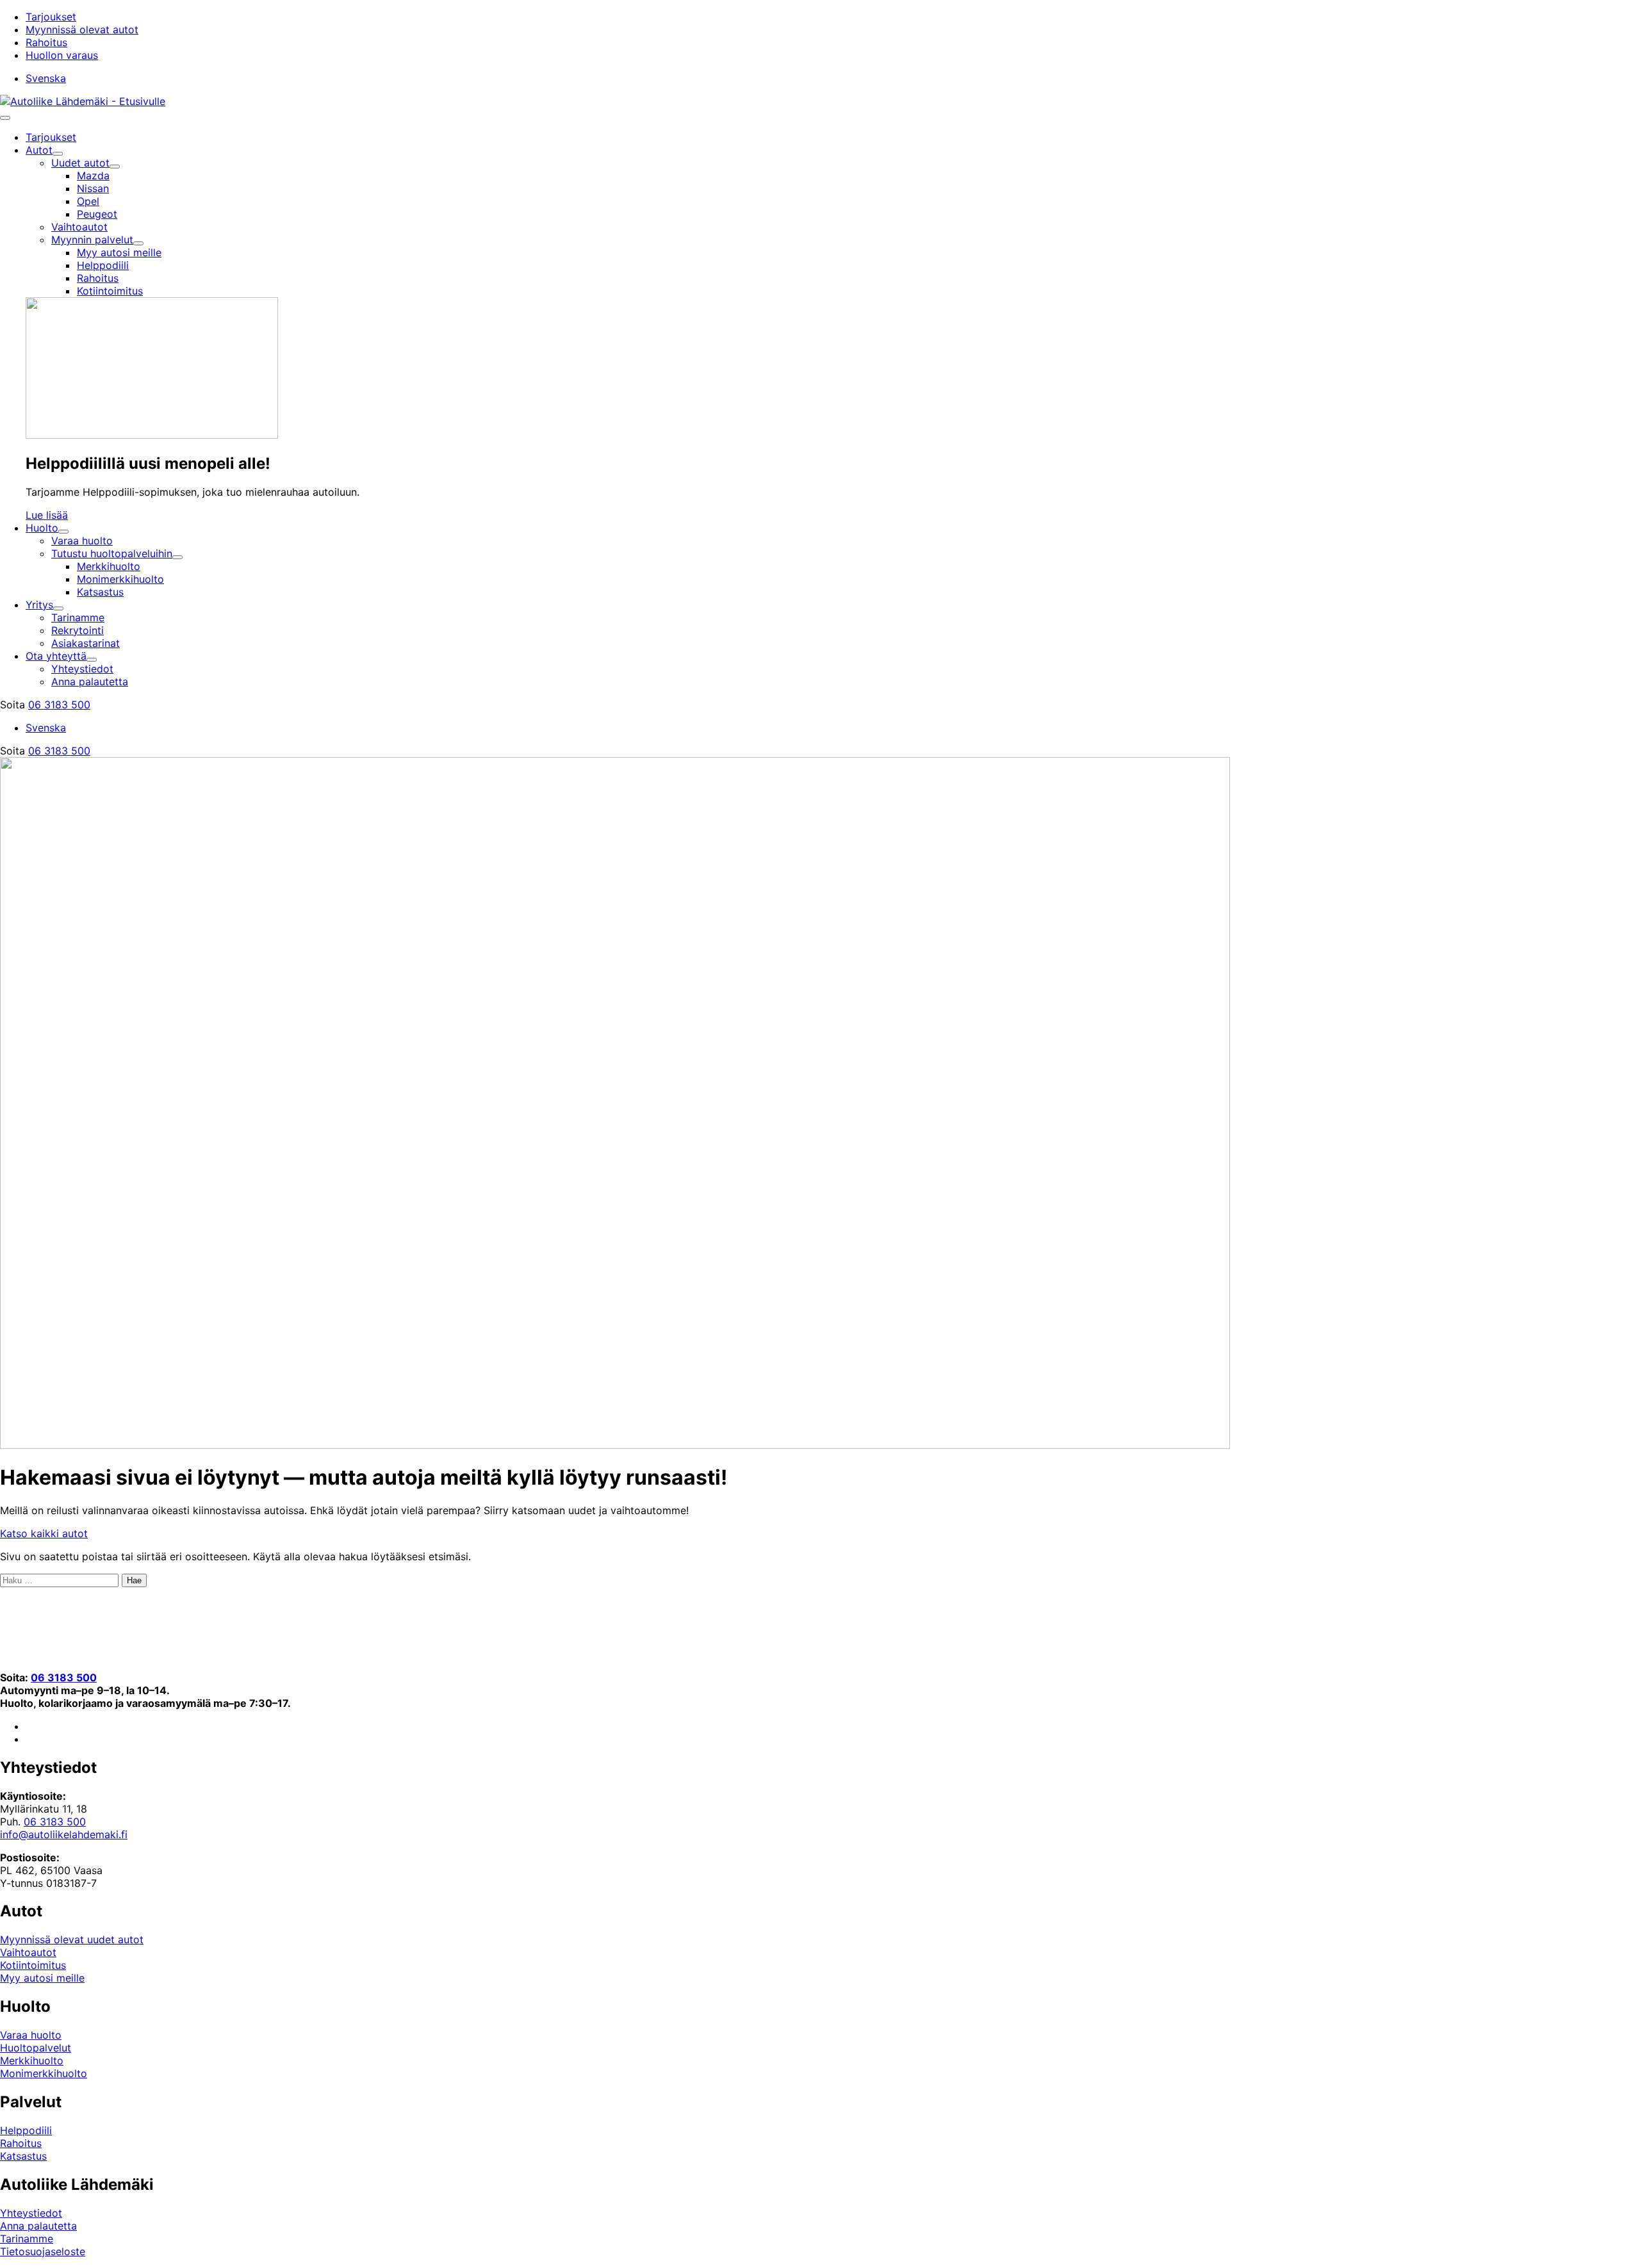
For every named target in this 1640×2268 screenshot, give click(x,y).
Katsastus (23, 2156)
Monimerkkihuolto (44, 2073)
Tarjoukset (51, 17)
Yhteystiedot (31, 2213)
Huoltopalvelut (36, 2048)
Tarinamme (27, 2239)
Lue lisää (47, 515)
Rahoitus (46, 42)
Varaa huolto (31, 2035)
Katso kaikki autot (44, 1533)
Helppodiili (26, 2130)
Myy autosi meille (42, 1978)
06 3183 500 (59, 705)
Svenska (46, 78)
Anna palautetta (38, 2226)
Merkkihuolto (32, 2060)
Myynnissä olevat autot (82, 29)
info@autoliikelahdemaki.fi (64, 1834)
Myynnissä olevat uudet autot (72, 1939)
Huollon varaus (62, 55)
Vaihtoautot (28, 1952)
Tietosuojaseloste (43, 2251)
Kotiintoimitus (33, 1965)
